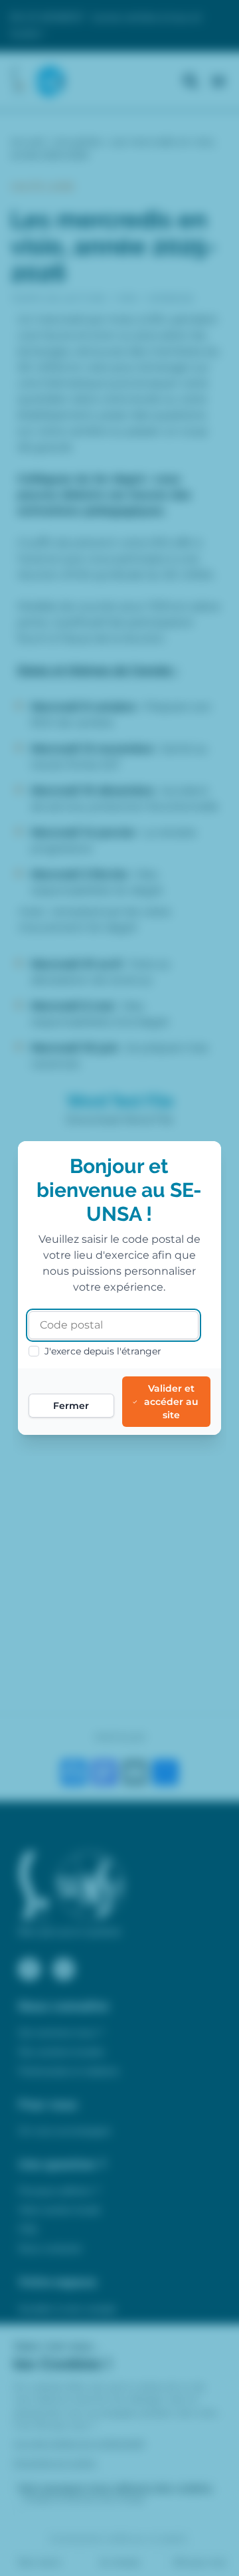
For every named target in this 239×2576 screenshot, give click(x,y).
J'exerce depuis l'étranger (103, 1351)
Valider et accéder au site (171, 1402)
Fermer (71, 1406)
